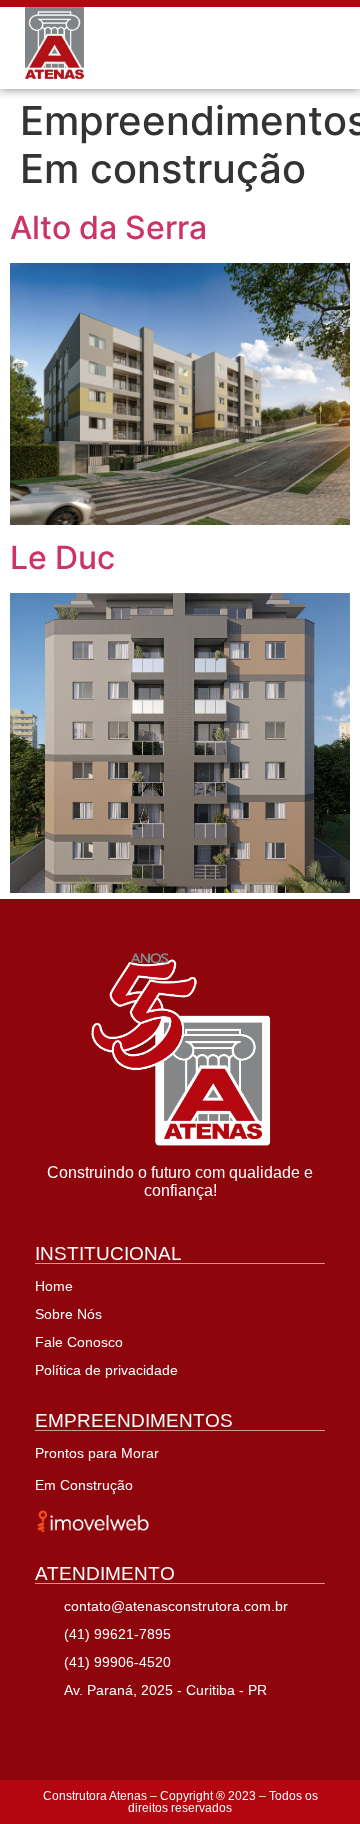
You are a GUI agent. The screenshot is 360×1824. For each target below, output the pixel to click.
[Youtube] (147, 1729)
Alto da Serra (108, 227)
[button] (323, 47)
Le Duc (62, 557)
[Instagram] (99, 1729)
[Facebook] (51, 1729)
